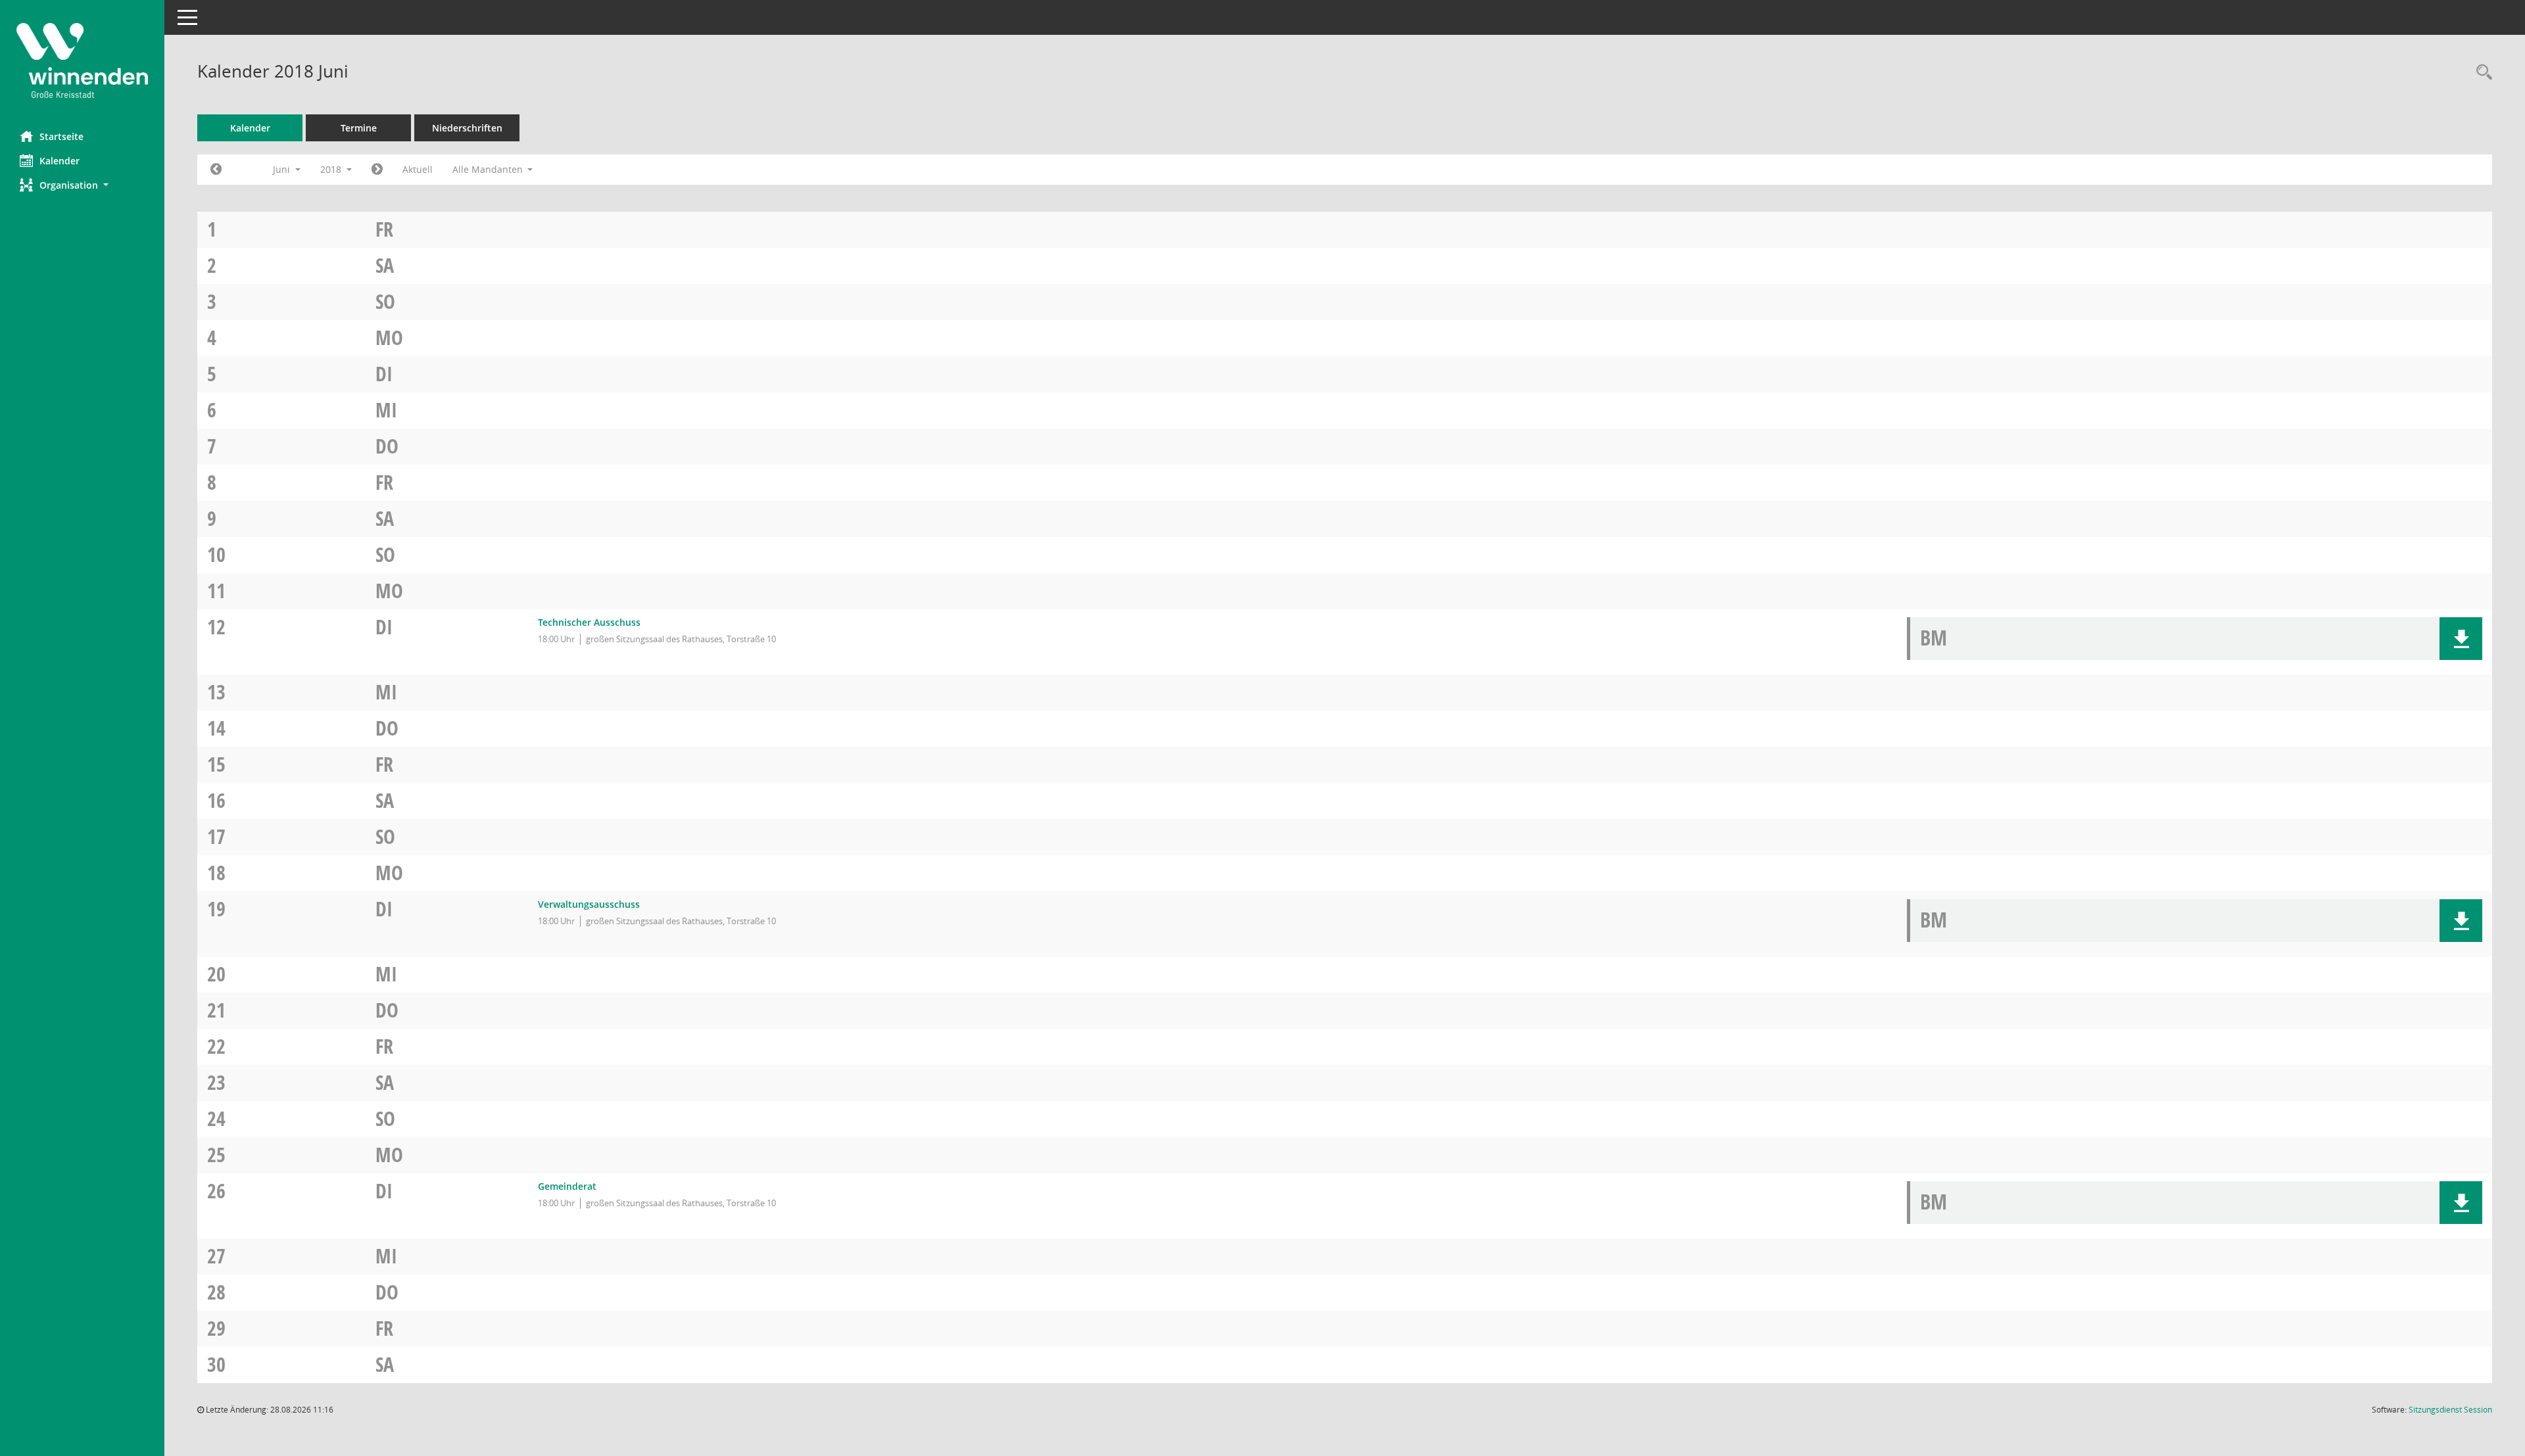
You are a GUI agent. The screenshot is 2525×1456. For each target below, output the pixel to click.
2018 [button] (332, 169)
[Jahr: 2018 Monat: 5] (216, 170)
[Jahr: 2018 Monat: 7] (377, 170)
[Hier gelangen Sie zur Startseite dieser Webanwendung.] (82, 60)
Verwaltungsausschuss (589, 904)
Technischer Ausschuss (589, 622)
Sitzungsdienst (2450, 1410)
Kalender (60, 161)
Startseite (61, 136)
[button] (82, 185)
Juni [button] (283, 169)
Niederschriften (467, 128)
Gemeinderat (567, 1186)
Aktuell (418, 169)
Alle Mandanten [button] (489, 169)
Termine (359, 128)
